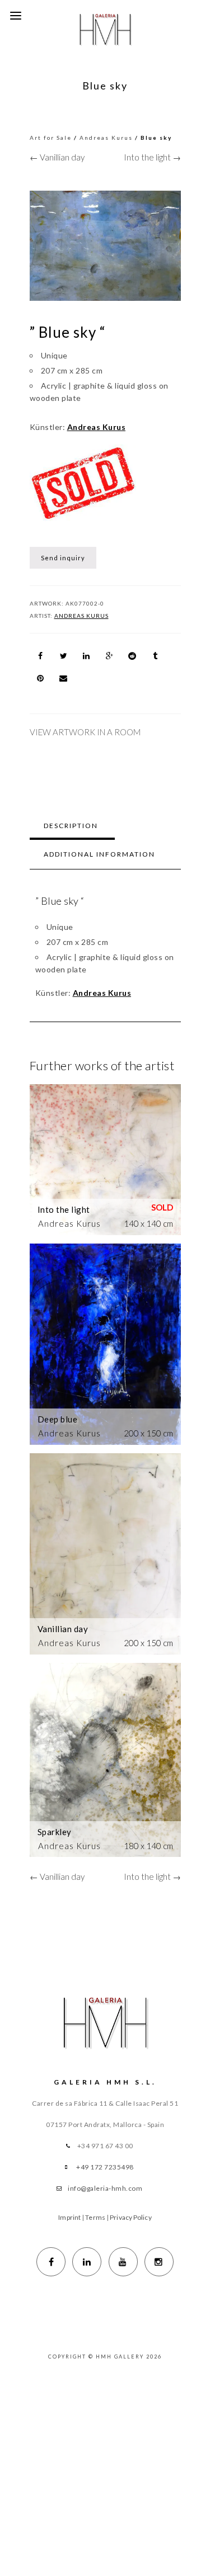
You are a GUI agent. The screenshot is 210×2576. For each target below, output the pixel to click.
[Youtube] (123, 2262)
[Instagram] (159, 2262)
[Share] (41, 656)
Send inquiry (63, 558)
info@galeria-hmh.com (105, 2188)
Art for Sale (51, 138)
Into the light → (152, 157)
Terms (95, 2217)
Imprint (69, 2217)
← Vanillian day (57, 157)
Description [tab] (71, 826)
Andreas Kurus (106, 138)
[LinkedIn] (87, 2262)
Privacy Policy (130, 2217)
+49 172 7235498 (105, 2167)
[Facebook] (51, 2262)
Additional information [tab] (99, 854)
